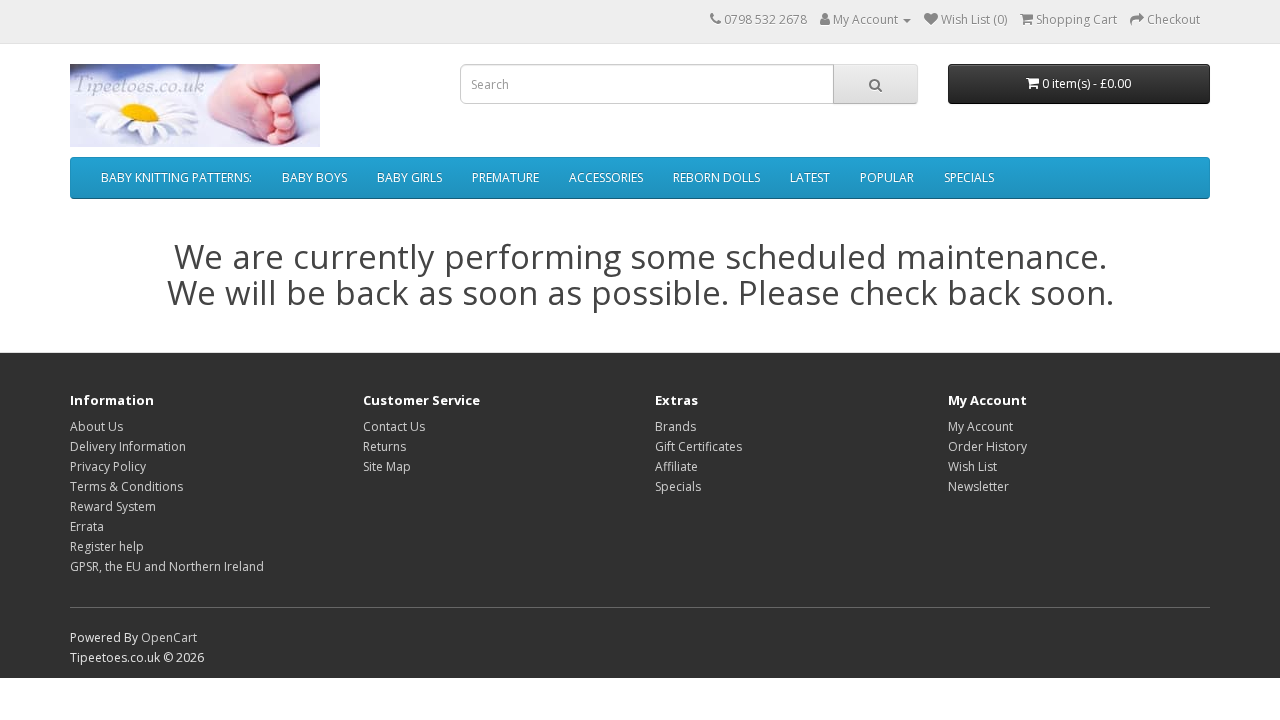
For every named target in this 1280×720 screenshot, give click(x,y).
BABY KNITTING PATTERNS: (176, 177)
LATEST (810, 177)
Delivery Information (128, 446)
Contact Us (394, 426)
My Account (980, 426)
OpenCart (169, 637)
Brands (675, 426)
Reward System (113, 506)
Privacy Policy (108, 466)
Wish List (972, 466)
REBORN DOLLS (716, 177)
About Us (96, 426)
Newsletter (978, 486)
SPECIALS (969, 177)
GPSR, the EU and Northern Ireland (167, 566)
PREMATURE (505, 177)
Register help (107, 546)
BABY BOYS (314, 177)
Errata (87, 526)
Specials (678, 486)
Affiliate (676, 466)
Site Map (387, 466)
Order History (987, 446)
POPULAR (887, 177)
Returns (384, 446)
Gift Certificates (698, 446)
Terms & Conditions (126, 486)
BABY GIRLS (409, 177)
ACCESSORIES (606, 177)
